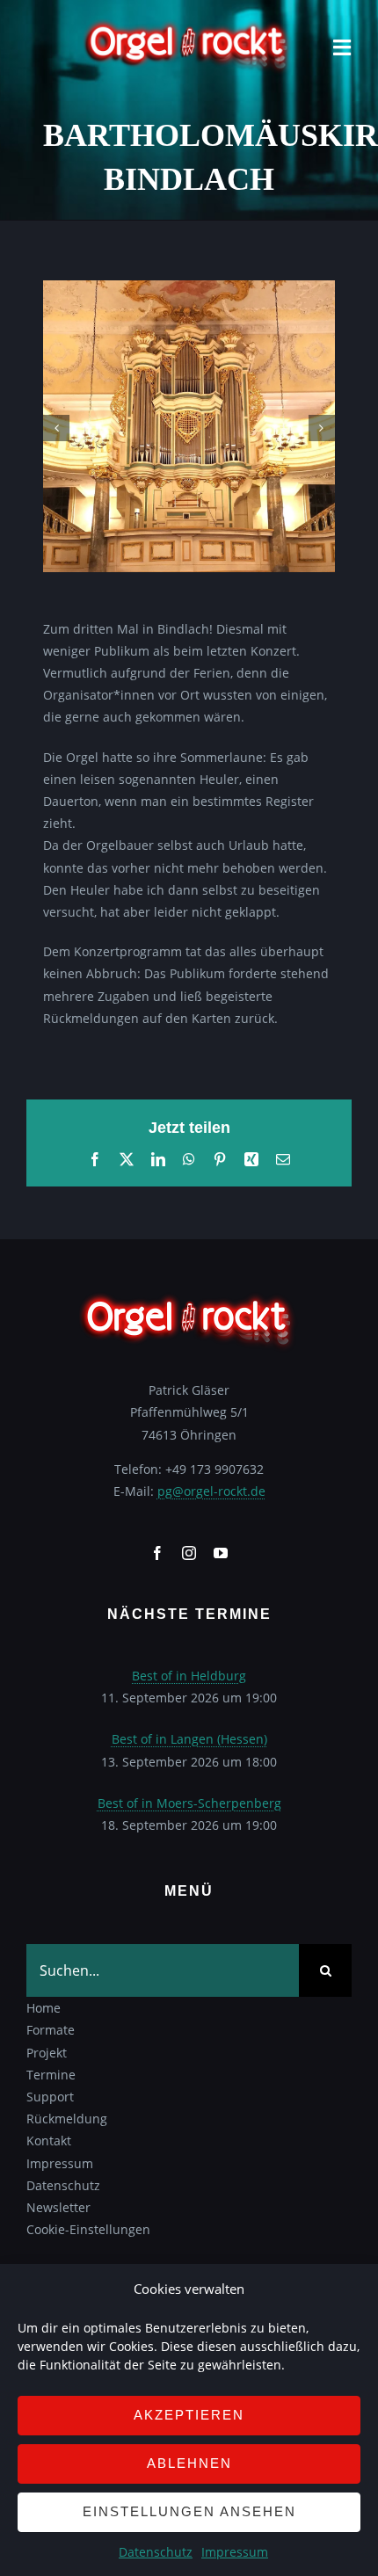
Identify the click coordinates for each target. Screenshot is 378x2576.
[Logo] (189, 23)
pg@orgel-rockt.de (211, 1491)
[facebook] (157, 1553)
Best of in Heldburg (189, 1676)
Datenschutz (156, 2552)
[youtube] (221, 1553)
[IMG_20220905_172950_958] (189, 289)
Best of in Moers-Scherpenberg (189, 1803)
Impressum (235, 2552)
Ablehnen (189, 2463)
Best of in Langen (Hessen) (189, 1739)
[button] (56, 428)
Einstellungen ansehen (189, 2511)
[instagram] (189, 1553)
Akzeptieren (189, 2415)
